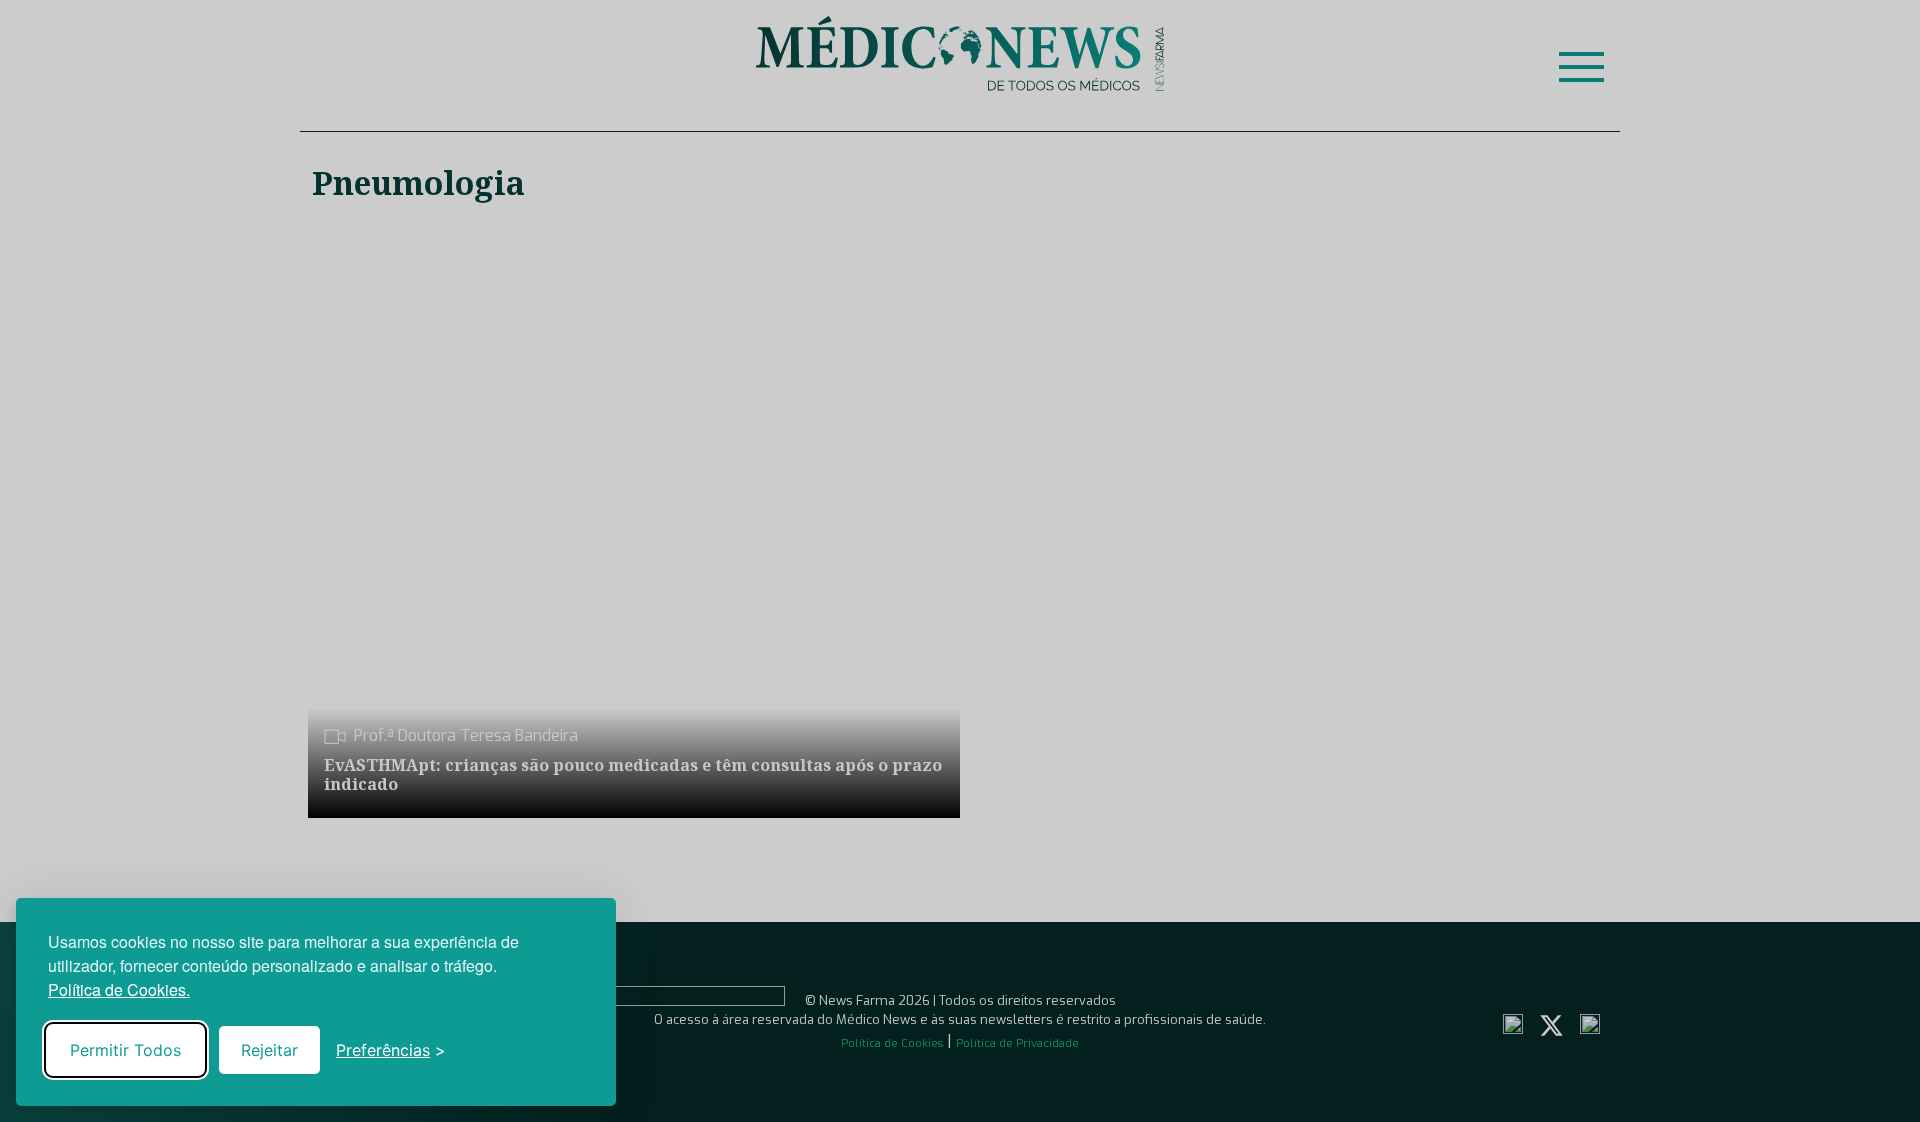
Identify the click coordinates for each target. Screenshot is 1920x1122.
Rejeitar (269, 1050)
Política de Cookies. (119, 989)
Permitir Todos (125, 1050)
